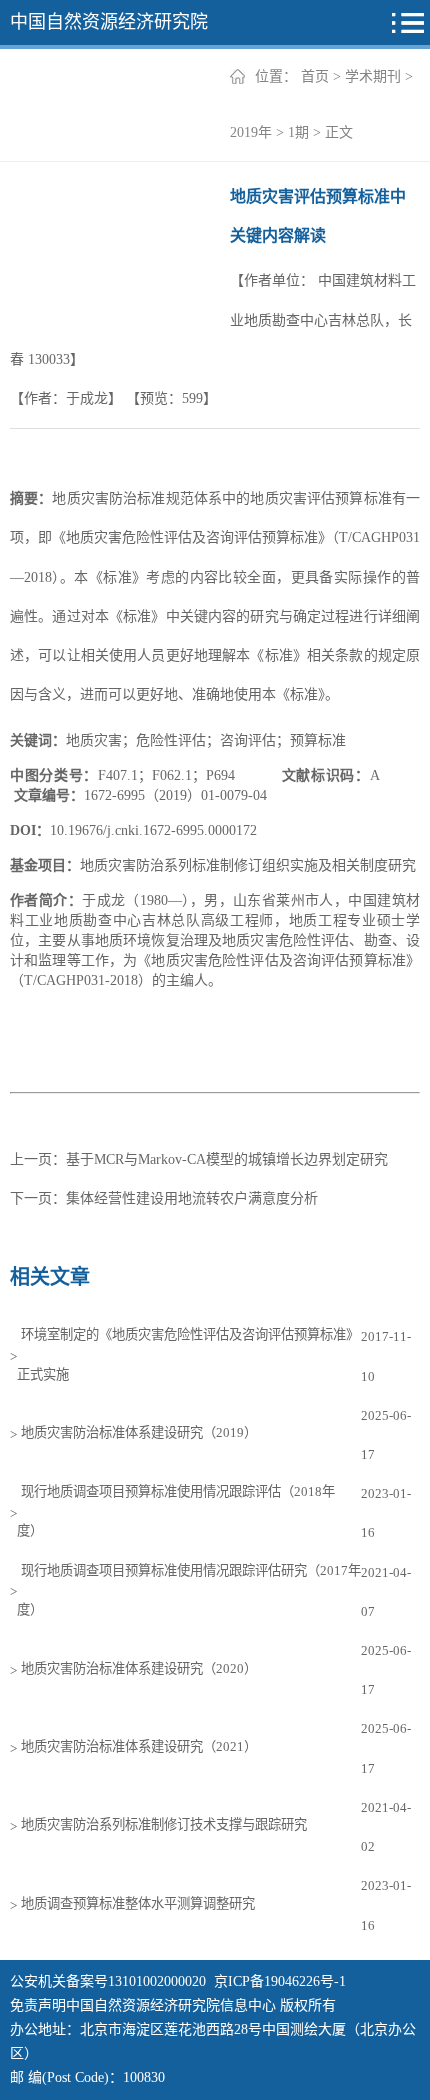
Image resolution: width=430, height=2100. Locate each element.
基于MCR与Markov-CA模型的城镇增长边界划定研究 (227, 1159)
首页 (315, 76)
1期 (298, 132)
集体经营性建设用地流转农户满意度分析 (192, 1198)
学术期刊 (373, 76)
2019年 (251, 132)
